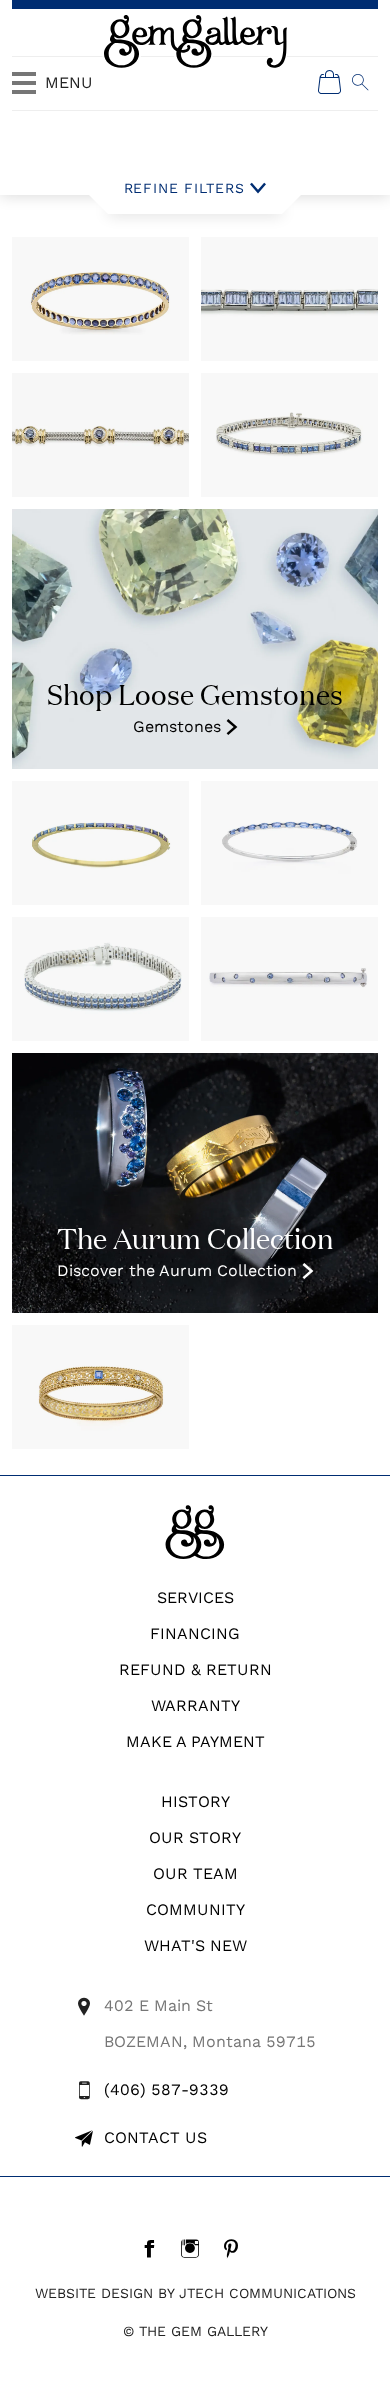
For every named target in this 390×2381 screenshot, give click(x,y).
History (195, 1801)
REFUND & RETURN (195, 1669)
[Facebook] (154, 2248)
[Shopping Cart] (330, 82)
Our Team (195, 1873)
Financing (195, 1633)
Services (195, 1597)
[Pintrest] (236, 2248)
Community (195, 1909)
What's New (195, 1945)
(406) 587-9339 (166, 2089)
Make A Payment (195, 1741)
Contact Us (155, 2137)
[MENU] (24, 92)
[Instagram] (195, 2248)
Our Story (195, 1837)
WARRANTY (195, 1705)
